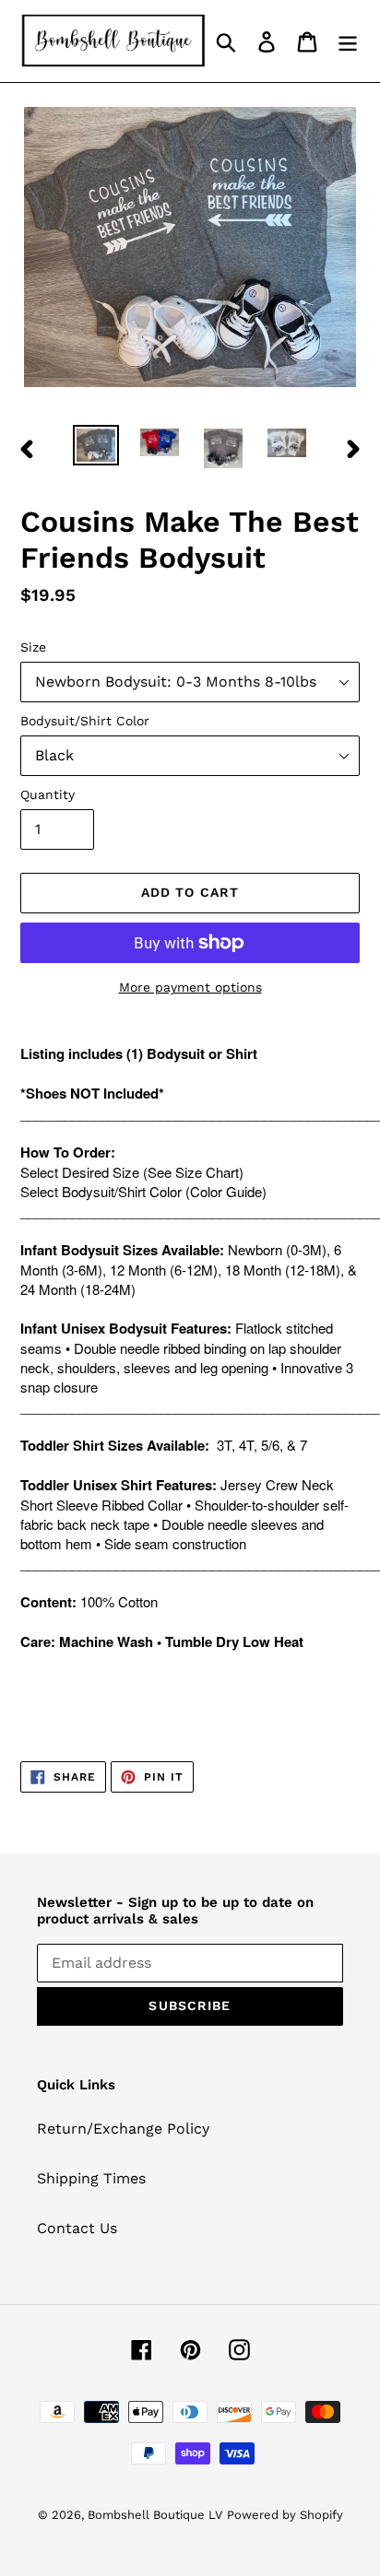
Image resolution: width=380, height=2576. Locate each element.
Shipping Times (91, 2178)
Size (33, 647)
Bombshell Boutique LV (155, 2515)
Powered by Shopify (285, 2515)
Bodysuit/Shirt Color (85, 721)
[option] (96, 445)
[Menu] (348, 41)
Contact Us (77, 2228)
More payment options (190, 987)
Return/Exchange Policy (123, 2129)
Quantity (47, 794)
